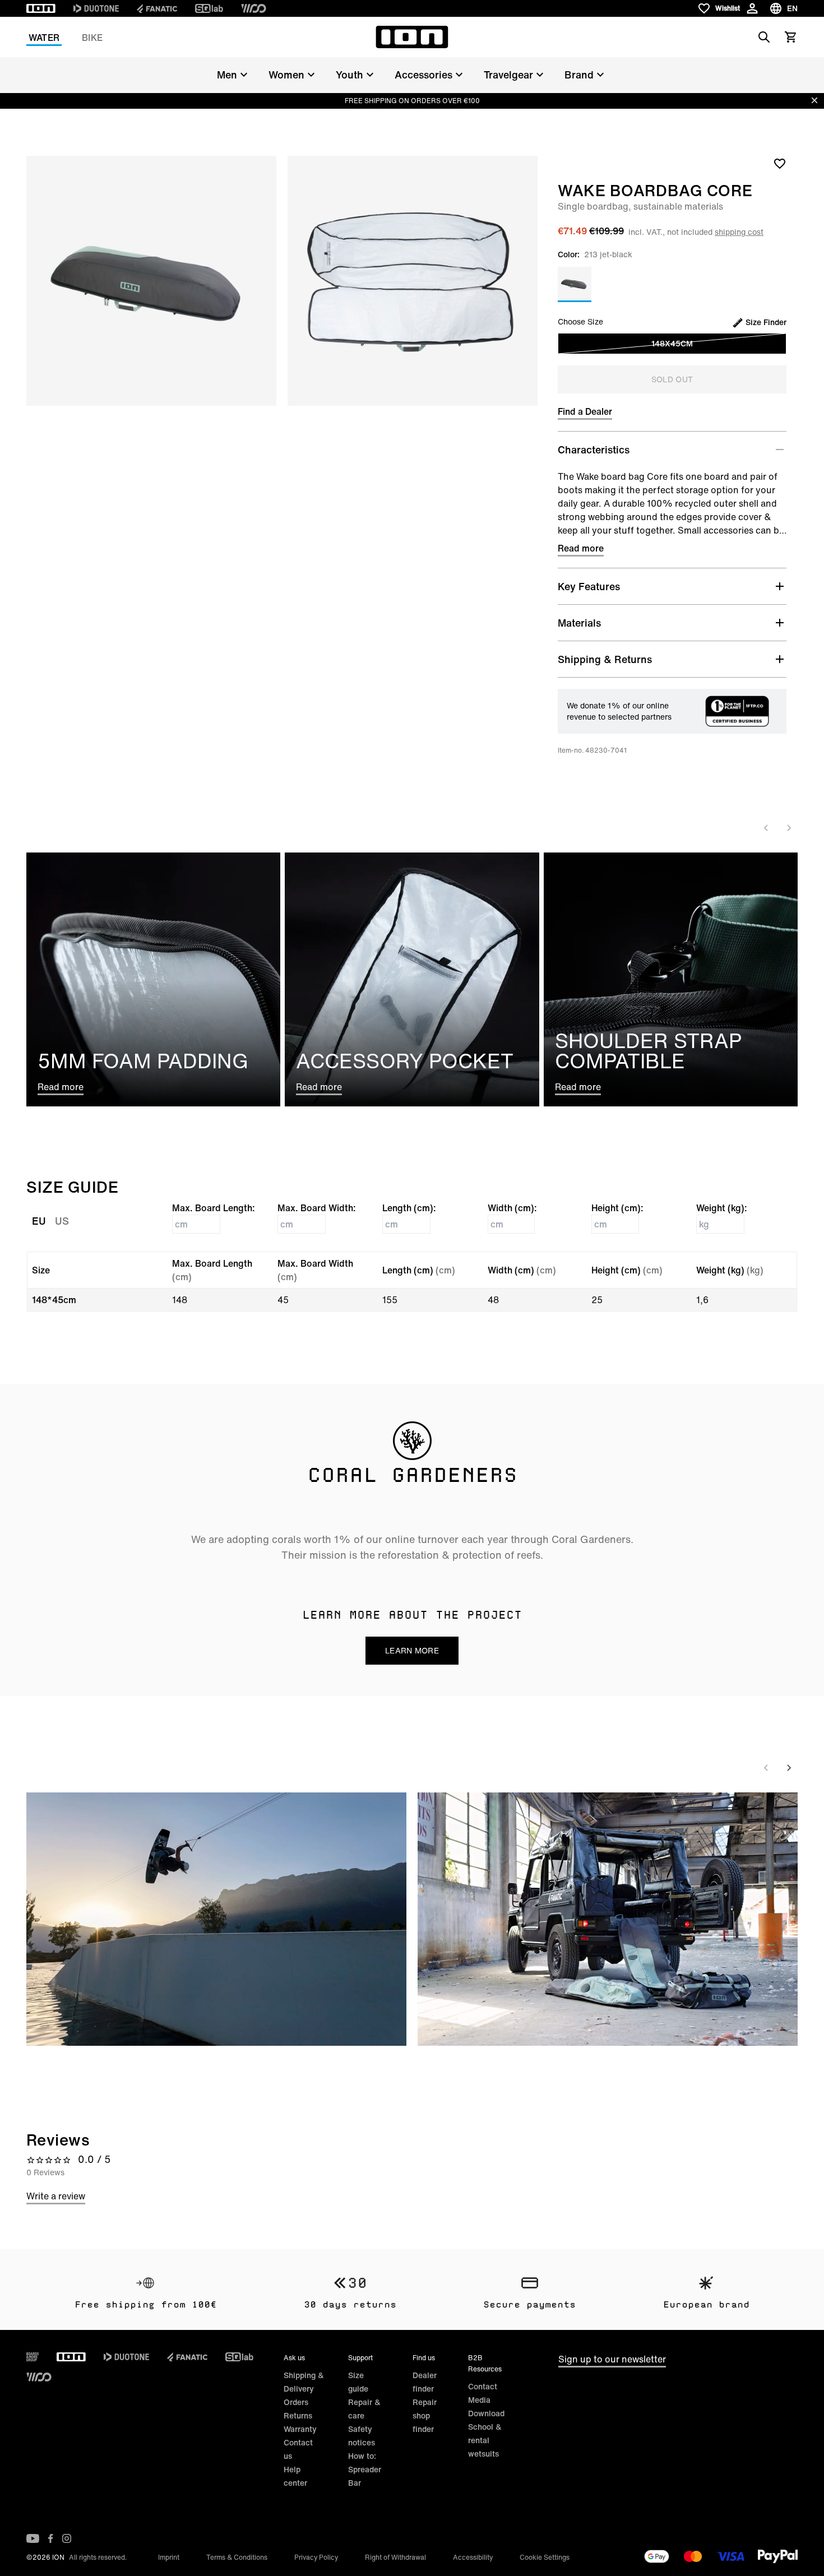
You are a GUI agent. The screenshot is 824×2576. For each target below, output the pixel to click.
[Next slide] (789, 828)
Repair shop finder (425, 2415)
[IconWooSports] (254, 8)
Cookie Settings (545, 2557)
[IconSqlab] (209, 8)
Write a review (56, 2196)
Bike (92, 38)
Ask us (294, 2358)
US (62, 1221)
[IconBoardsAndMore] (33, 2357)
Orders (296, 2402)
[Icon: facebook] (51, 2538)
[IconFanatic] (157, 8)
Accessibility (473, 2557)
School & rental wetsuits (485, 2440)
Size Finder (766, 322)
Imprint (169, 2557)
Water (44, 38)
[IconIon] (41, 8)
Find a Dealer (585, 411)
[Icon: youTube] (33, 2538)
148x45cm (672, 343)
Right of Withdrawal (395, 2557)
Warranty (300, 2429)
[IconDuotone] (96, 8)
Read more (581, 548)
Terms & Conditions (237, 2557)
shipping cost (739, 232)
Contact (483, 2386)
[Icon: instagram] (67, 2538)
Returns (298, 2415)
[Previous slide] (766, 828)
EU (39, 1221)
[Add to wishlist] (780, 163)
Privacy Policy (316, 2557)
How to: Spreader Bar (365, 2469)
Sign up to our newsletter (612, 2359)
